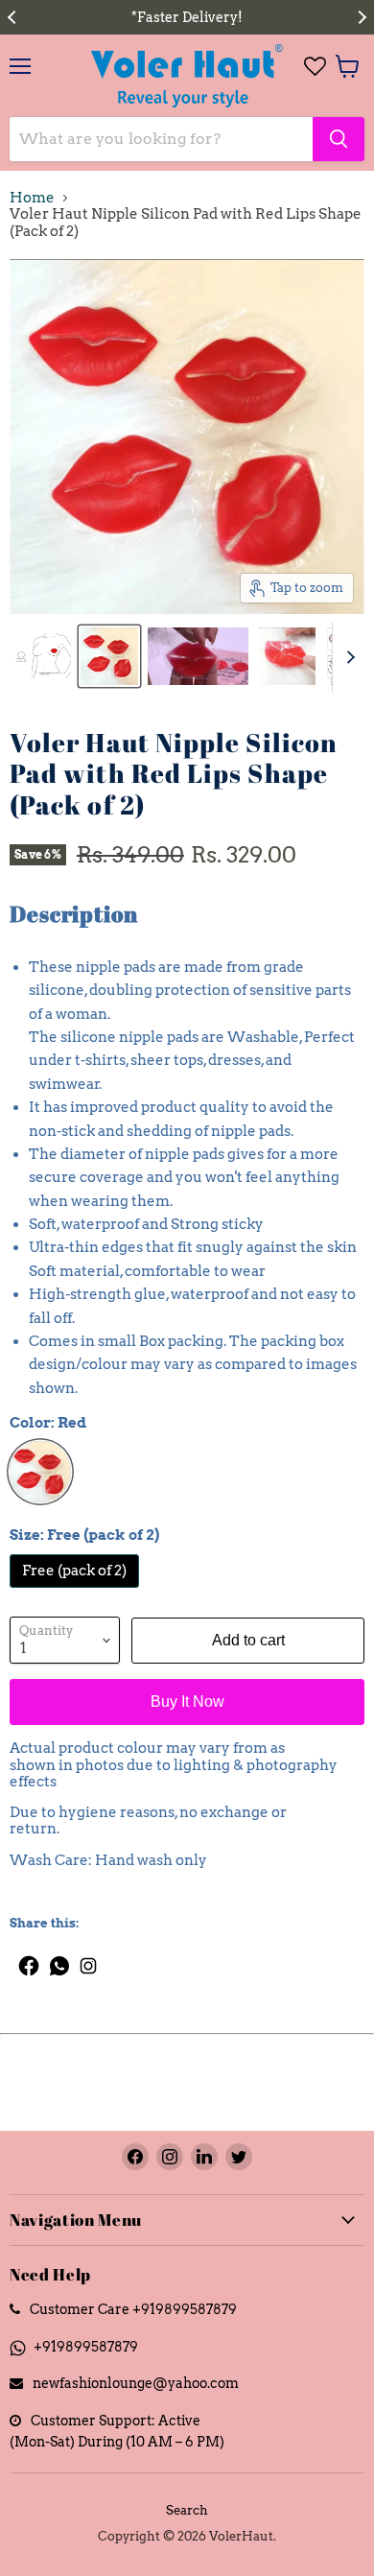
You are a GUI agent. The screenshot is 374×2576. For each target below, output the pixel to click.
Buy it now (187, 1702)
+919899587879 (86, 2346)
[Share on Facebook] (24, 1961)
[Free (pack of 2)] (77, 1593)
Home (32, 198)
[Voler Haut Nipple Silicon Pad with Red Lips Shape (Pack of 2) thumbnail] (42, 656)
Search (187, 2510)
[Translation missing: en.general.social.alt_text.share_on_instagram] (89, 1961)
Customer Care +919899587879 (133, 2309)
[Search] (339, 139)
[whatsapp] (60, 1961)
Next (360, 17)
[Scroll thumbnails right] (347, 657)
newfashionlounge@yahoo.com (136, 2383)
